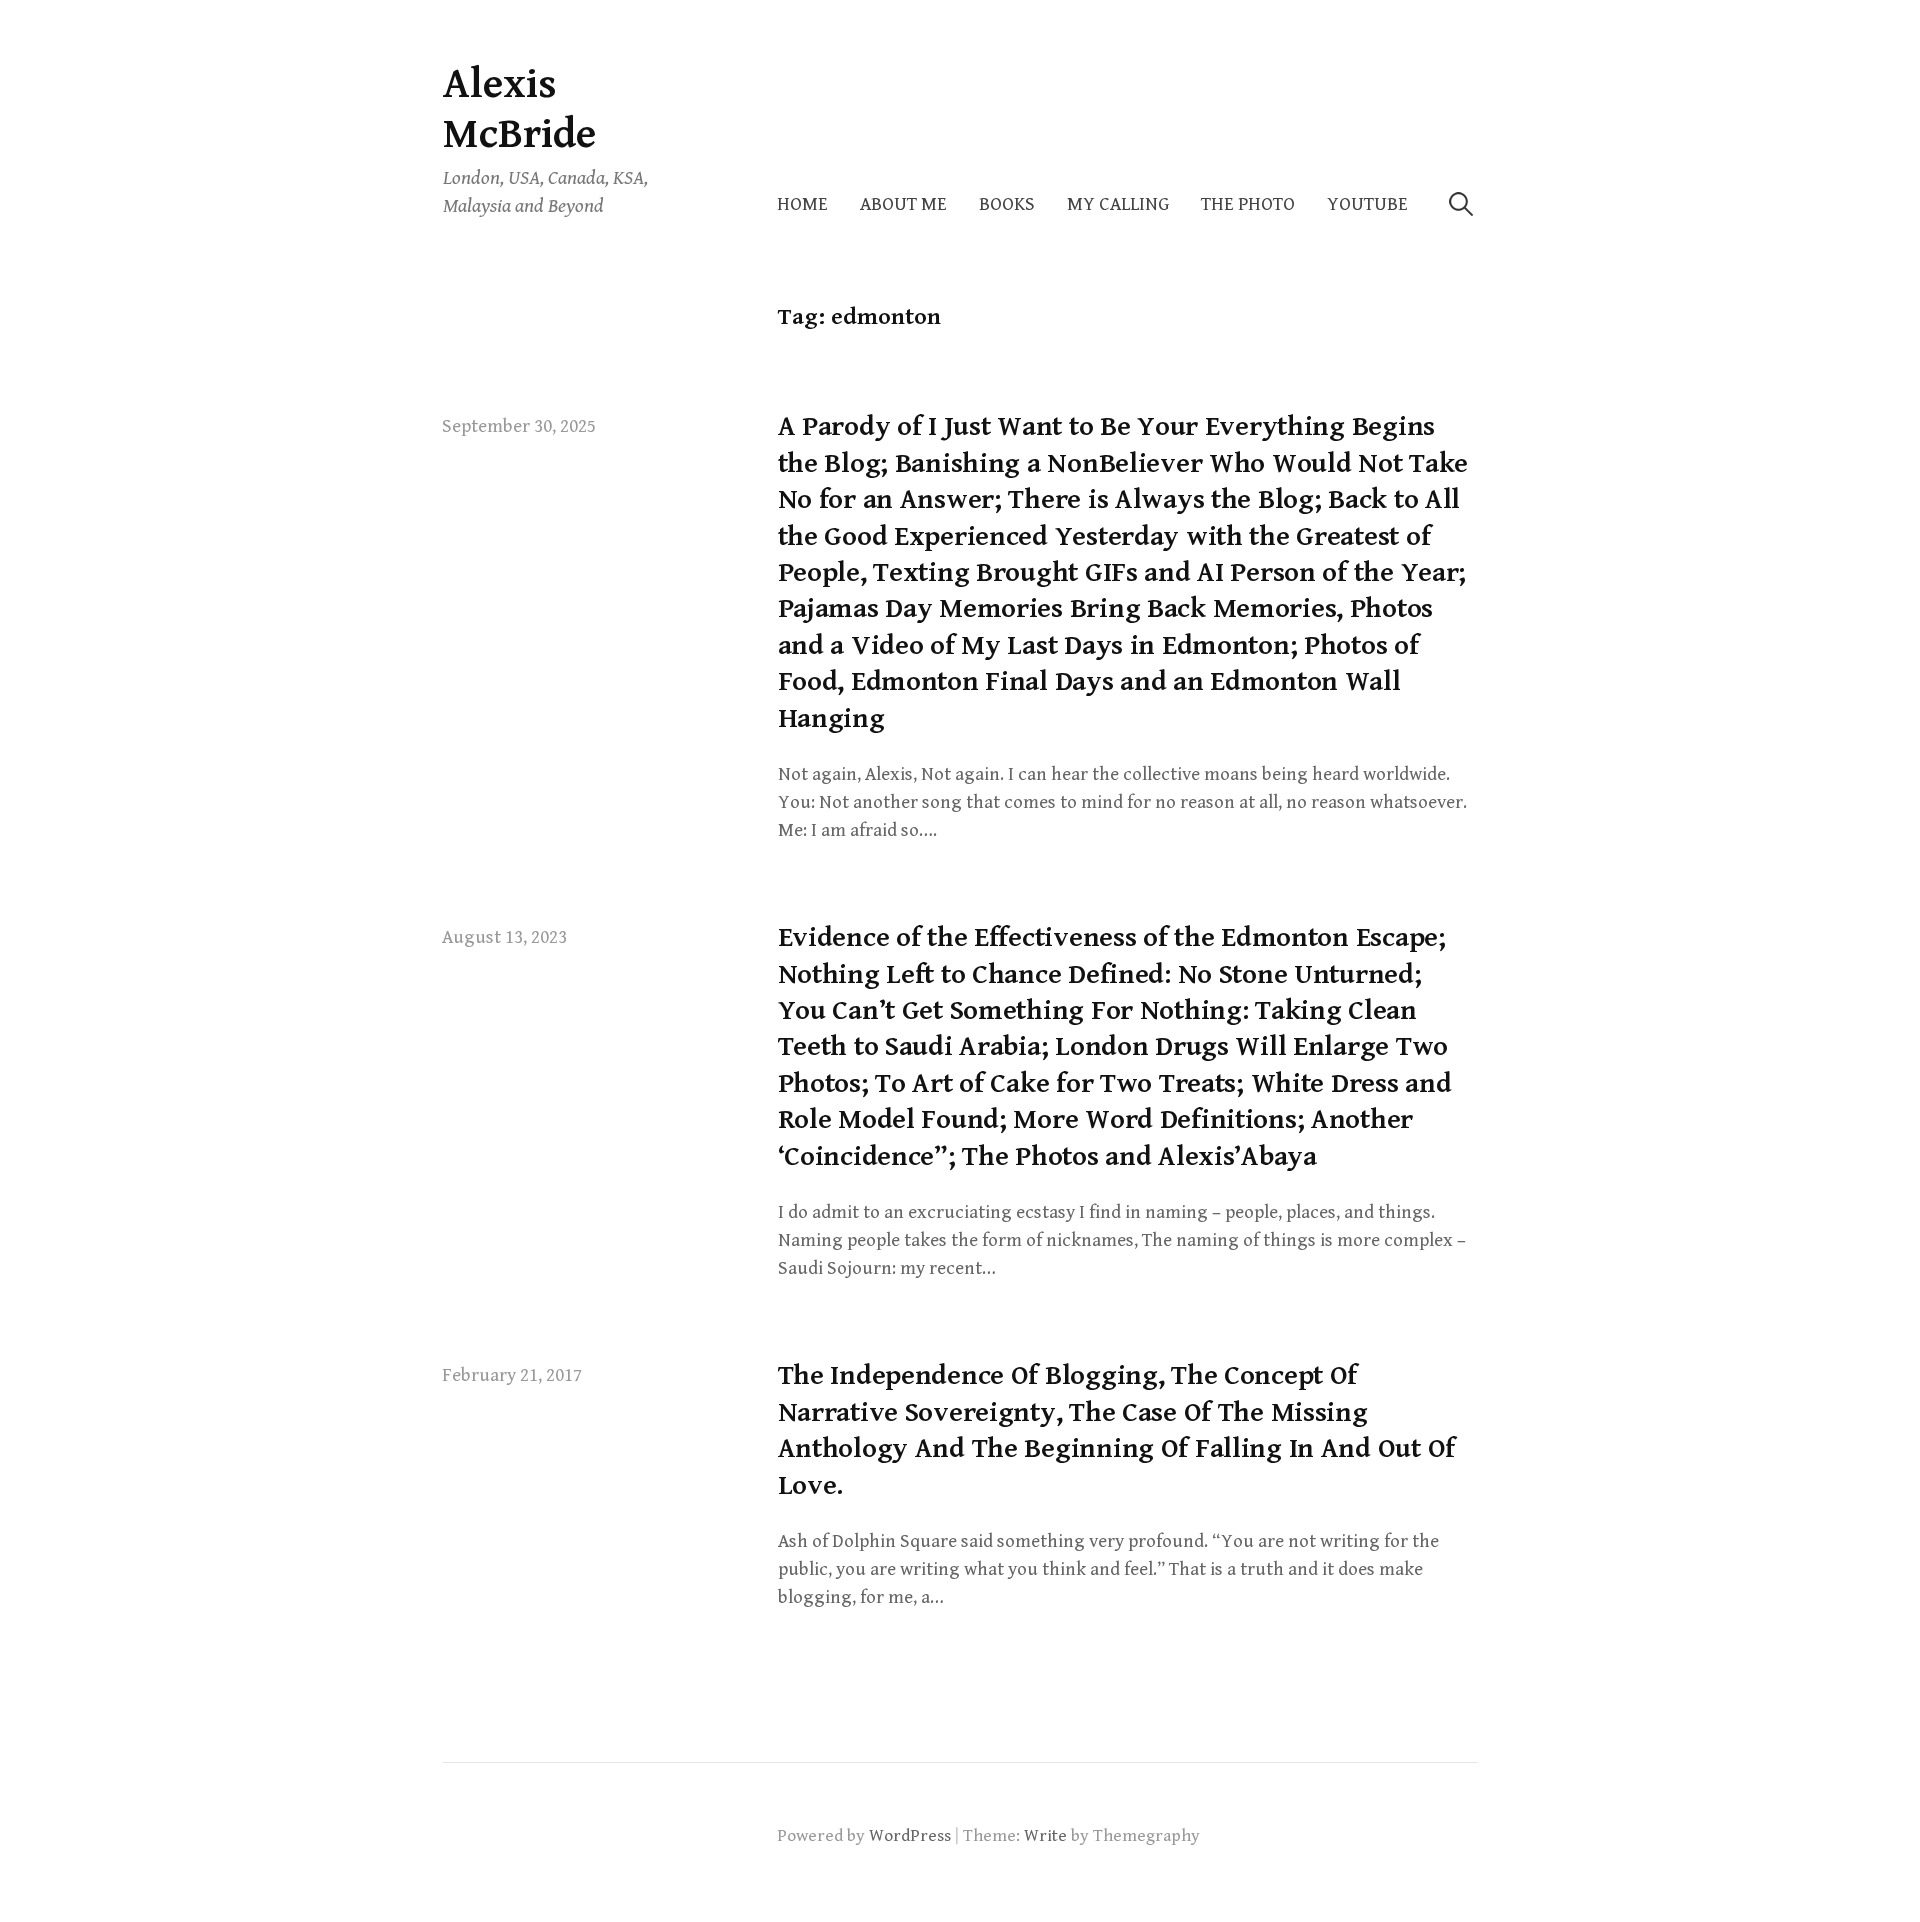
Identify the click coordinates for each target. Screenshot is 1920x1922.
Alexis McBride (519, 109)
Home (802, 204)
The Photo (1248, 204)
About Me (903, 204)
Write (1045, 1836)
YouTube (1367, 204)
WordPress (910, 1836)
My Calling (1118, 204)
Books (1007, 204)
